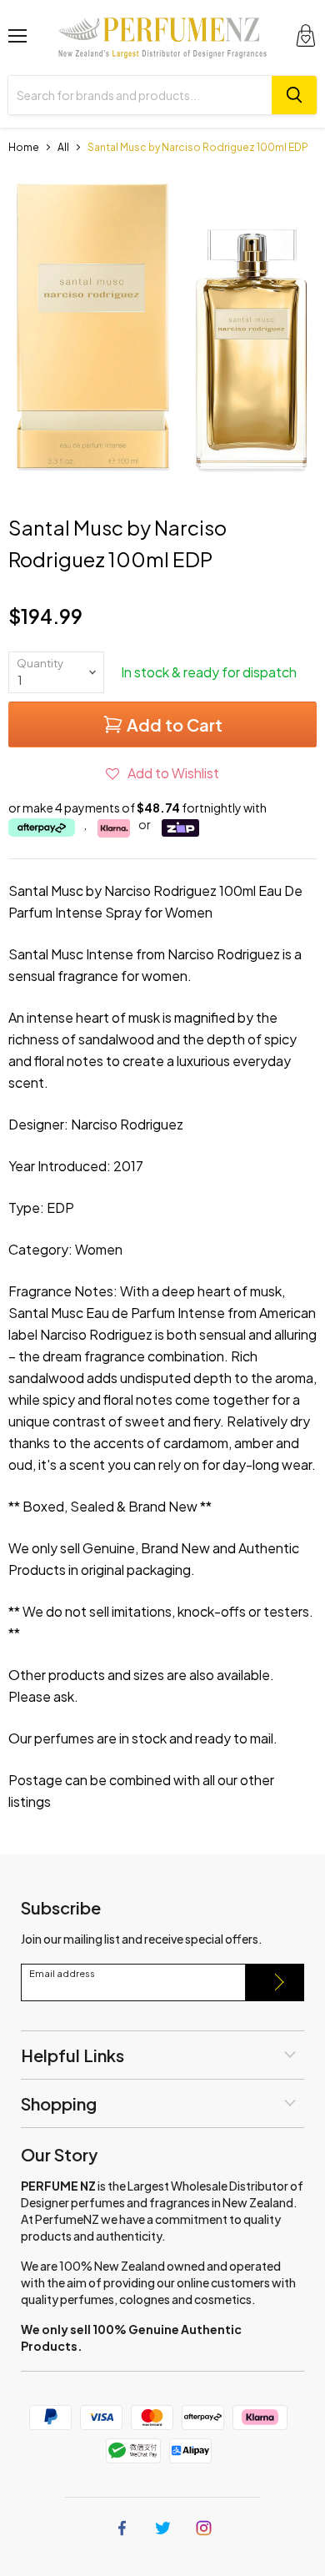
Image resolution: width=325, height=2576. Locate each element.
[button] (162, 773)
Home (24, 147)
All (63, 147)
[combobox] (140, 95)
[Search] (294, 95)
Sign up (275, 1982)
